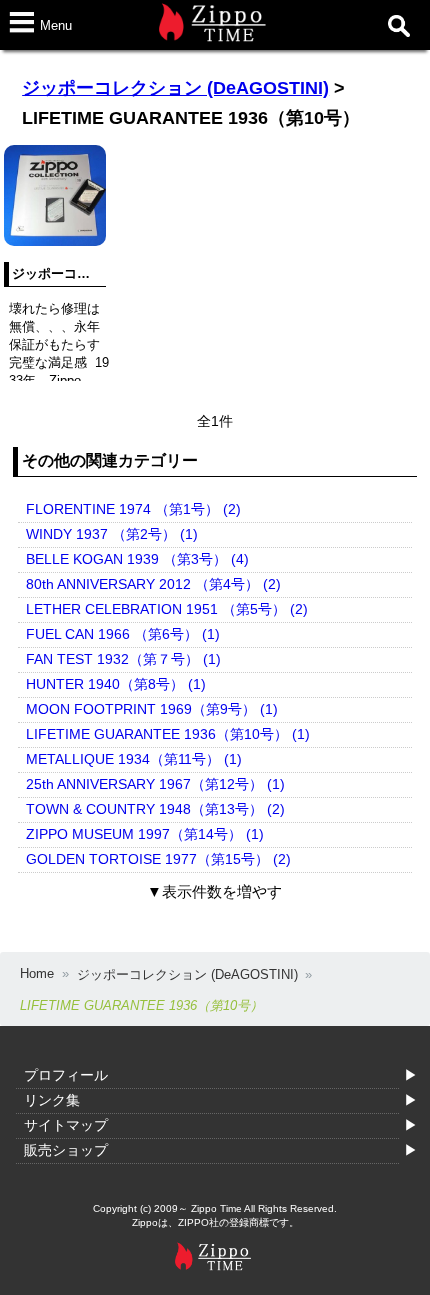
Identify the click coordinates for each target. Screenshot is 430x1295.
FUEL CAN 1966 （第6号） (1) (123, 634)
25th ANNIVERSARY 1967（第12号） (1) (155, 784)
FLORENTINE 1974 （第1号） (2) (133, 509)
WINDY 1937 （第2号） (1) (112, 534)
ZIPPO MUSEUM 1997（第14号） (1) (145, 834)
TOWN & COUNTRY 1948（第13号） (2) (155, 809)
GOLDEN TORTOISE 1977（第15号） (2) (158, 859)
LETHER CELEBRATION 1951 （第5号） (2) (167, 609)
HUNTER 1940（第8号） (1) (116, 684)
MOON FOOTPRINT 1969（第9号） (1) (152, 709)
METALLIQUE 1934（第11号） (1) (134, 759)
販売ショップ (66, 1150)
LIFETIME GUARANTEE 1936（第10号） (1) (168, 734)
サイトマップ (66, 1125)
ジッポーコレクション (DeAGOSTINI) (175, 88)
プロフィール (66, 1075)
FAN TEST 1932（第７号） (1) (123, 659)
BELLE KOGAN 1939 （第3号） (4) (137, 559)
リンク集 (52, 1100)
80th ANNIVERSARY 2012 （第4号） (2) (153, 584)
